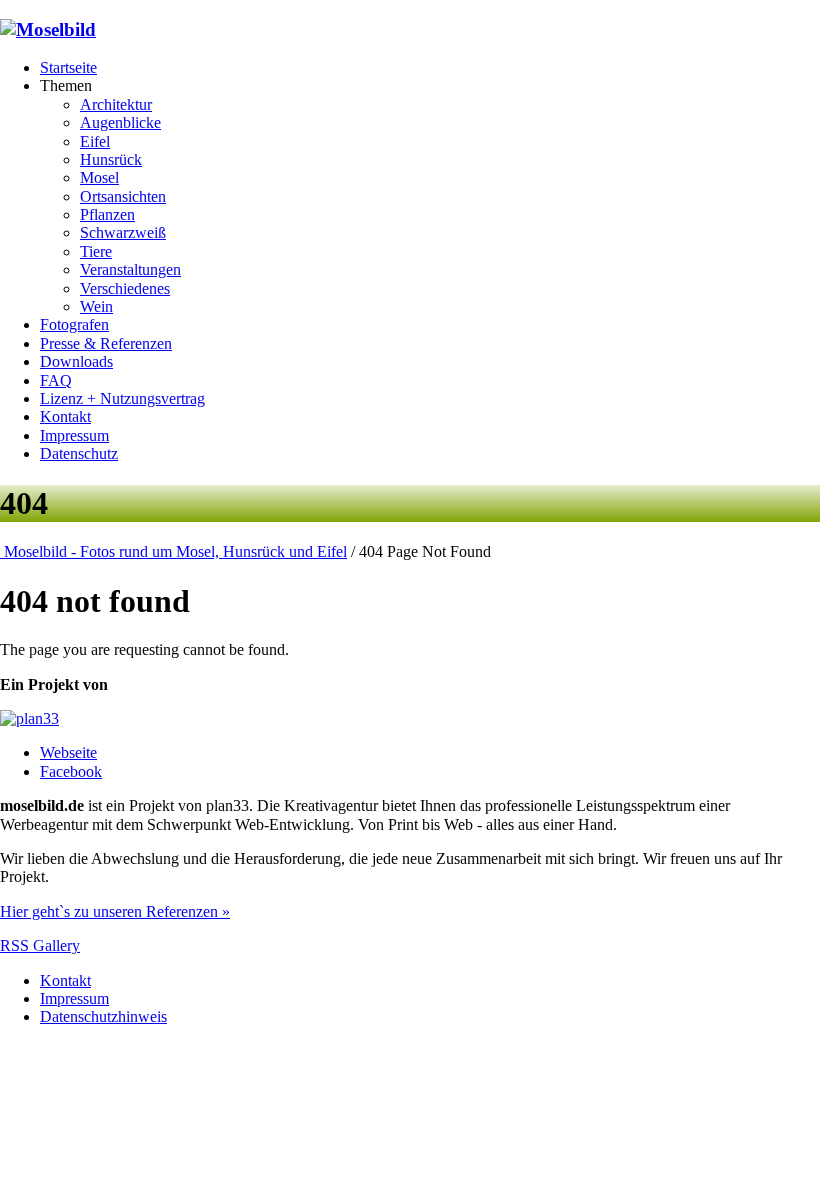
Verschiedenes (125, 288)
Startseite (68, 67)
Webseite (68, 752)
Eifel (95, 141)
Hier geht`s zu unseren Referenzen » (115, 911)
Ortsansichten (123, 196)
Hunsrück (111, 159)
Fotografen (74, 324)
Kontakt (65, 416)
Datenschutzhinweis (103, 1016)
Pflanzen (107, 214)
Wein (96, 306)
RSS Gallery (40, 945)
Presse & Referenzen (106, 343)
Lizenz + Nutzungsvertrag (122, 398)
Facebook (71, 771)
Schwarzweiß (123, 232)
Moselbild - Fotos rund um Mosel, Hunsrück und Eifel (173, 551)
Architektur (116, 104)
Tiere (96, 251)
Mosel (99, 177)
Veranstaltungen (130, 269)
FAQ (56, 380)
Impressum (74, 435)
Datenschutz (79, 453)
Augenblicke (120, 122)
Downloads (76, 361)
